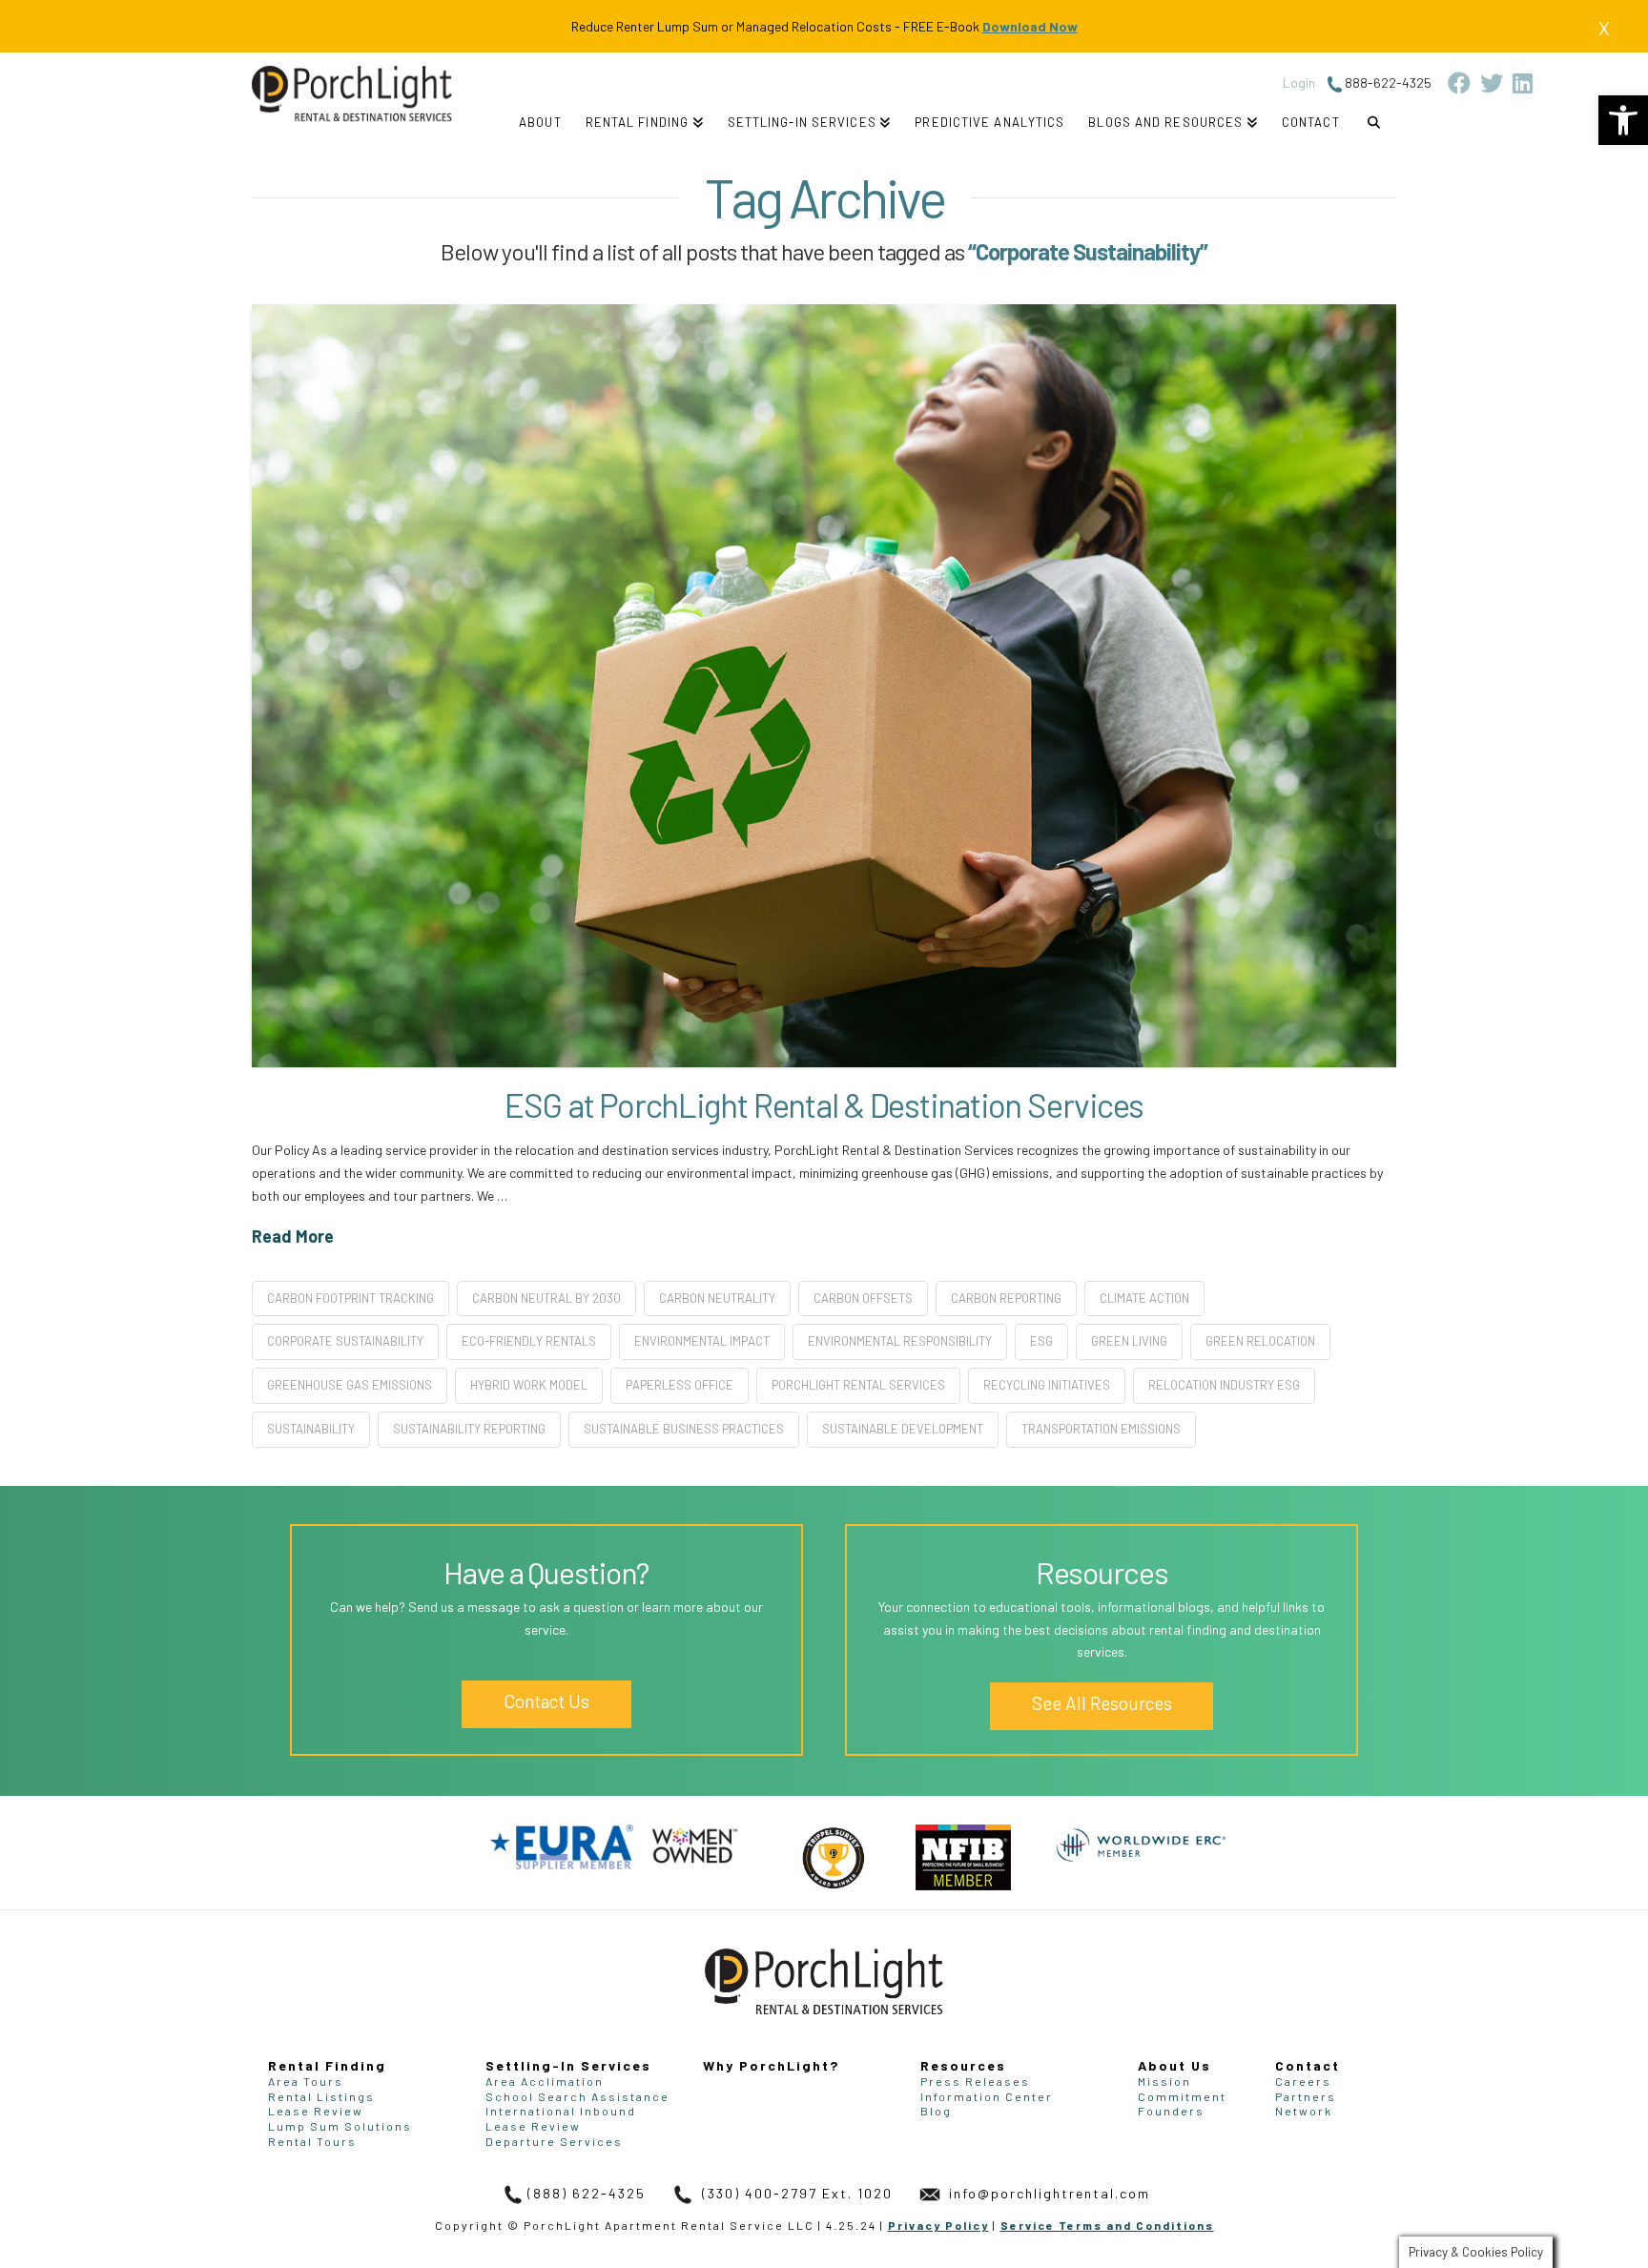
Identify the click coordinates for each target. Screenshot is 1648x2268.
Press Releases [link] (975, 2081)
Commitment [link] (1182, 2096)
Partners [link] (1306, 2096)
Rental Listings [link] (321, 2096)
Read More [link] (293, 1236)
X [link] (1604, 28)
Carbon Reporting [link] (1006, 1298)
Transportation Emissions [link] (1101, 1429)
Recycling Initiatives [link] (1047, 1385)
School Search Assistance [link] (577, 2096)
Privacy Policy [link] (938, 2225)
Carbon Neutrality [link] (717, 1298)
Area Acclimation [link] (545, 2081)
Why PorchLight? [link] (771, 2065)
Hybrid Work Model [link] (529, 1385)
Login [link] (1299, 82)
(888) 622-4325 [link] (587, 2193)
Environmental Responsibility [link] (900, 1341)
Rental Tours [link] (312, 2141)
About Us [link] (1174, 2065)
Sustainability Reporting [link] (469, 1429)
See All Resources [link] (1102, 1703)
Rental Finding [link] (327, 2065)
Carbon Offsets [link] (863, 1298)
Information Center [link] (987, 2096)
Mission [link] (1164, 2081)
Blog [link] (936, 2111)
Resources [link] (963, 2065)
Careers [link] (1303, 2081)
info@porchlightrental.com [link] (1047, 2193)
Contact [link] (1308, 2065)
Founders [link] (1171, 2111)
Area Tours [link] (306, 2081)
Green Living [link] (1129, 1341)
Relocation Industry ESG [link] (1224, 1385)
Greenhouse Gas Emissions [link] (350, 1385)
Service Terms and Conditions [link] (1107, 2225)
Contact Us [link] (546, 1701)
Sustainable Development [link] (903, 1429)
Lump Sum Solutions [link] (340, 2126)
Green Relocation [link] (1260, 1341)
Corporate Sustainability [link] (345, 1341)
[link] (1623, 120)
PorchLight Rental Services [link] (858, 1385)
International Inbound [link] (561, 2111)
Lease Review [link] (316, 2111)
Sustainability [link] (311, 1429)
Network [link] (1304, 2111)
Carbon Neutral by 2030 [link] (546, 1298)
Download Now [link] (1030, 26)
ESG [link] (1041, 1341)
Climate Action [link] (1144, 1298)
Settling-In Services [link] (568, 2065)
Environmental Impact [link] (702, 1341)
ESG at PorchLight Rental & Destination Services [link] (824, 1104)
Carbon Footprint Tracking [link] (350, 1298)
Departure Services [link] (554, 2141)
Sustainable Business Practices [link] (684, 1429)
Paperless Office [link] (680, 1385)
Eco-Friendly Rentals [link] (529, 1341)
